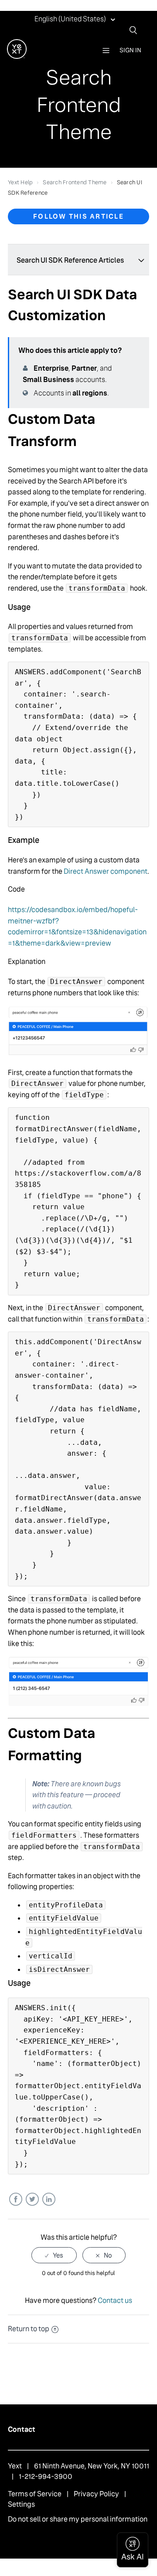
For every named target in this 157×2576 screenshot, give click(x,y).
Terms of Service (35, 2494)
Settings (21, 2504)
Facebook (15, 2199)
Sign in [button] (130, 50)
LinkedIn (49, 2199)
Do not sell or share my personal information (78, 2519)
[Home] (17, 56)
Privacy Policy (96, 2494)
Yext (15, 2466)
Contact (22, 2429)
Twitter (32, 2199)
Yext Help (20, 182)
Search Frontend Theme (75, 182)
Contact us (115, 2300)
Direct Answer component (106, 871)
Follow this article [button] (78, 216)
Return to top (29, 2329)
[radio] (54, 2255)
